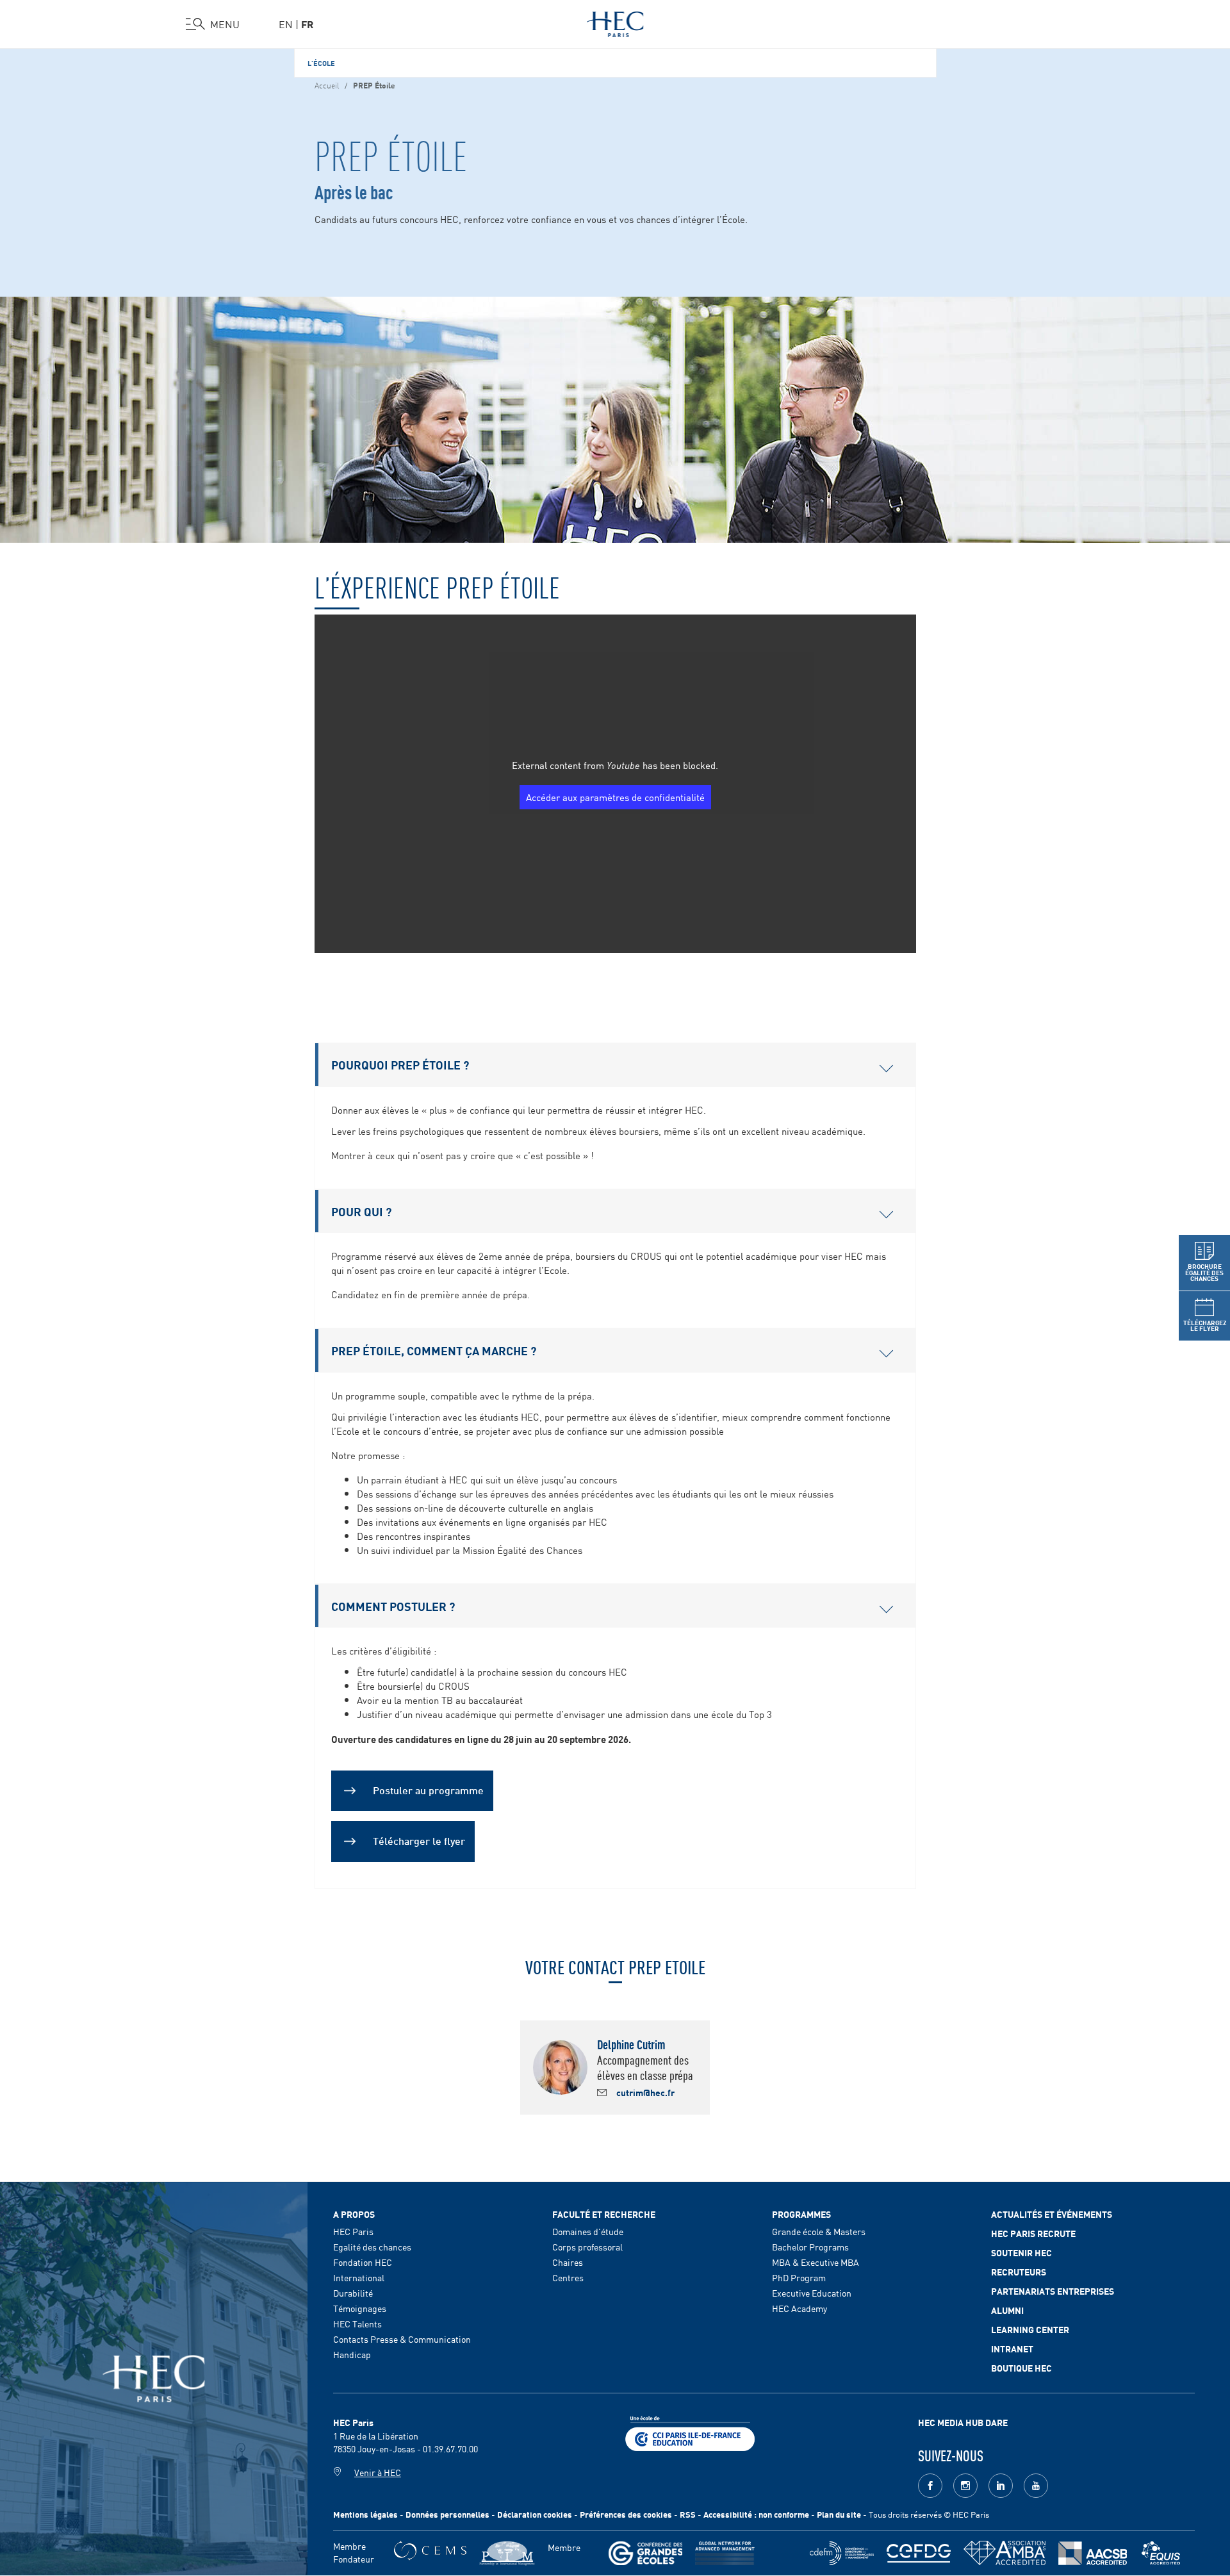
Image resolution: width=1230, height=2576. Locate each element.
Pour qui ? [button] (361, 1211)
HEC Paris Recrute (1033, 2233)
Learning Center (1030, 2329)
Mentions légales (365, 2514)
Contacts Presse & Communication (402, 2339)
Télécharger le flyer (419, 1840)
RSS (688, 2514)
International (359, 2277)
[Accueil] (615, 22)
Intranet (1012, 2349)
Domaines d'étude (588, 2231)
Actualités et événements (1052, 2214)
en (286, 24)
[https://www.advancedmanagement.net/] (725, 2553)
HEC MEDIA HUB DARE (963, 2422)
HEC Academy (799, 2308)
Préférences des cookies (626, 2514)
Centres (568, 2277)
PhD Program (799, 2277)
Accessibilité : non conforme (756, 2514)
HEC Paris (353, 2231)
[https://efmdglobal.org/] (1161, 2553)
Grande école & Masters (819, 2231)
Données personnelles (447, 2514)
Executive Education (812, 2293)
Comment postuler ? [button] (393, 1606)
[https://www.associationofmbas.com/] (1004, 2553)
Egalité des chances (372, 2247)
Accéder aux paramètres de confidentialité (615, 797)
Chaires (568, 2262)
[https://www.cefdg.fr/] (919, 2553)
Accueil (327, 85)
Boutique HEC (1021, 2368)
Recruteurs (1019, 2272)
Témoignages (360, 2308)
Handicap (352, 2354)
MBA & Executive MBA (816, 2262)
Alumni (1007, 2310)
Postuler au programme (428, 1789)
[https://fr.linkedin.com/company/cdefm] (842, 2553)
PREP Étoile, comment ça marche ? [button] (434, 1350)
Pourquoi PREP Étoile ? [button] (400, 1064)
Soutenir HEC (1021, 2252)
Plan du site (839, 2514)
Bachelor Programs (810, 2247)
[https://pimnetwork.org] (507, 2553)
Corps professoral (587, 2247)
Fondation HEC (363, 2262)
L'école (321, 63)
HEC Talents (357, 2324)
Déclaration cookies (535, 2514)
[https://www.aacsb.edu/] (1093, 2553)
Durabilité (353, 2293)
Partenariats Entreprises (1053, 2291)
